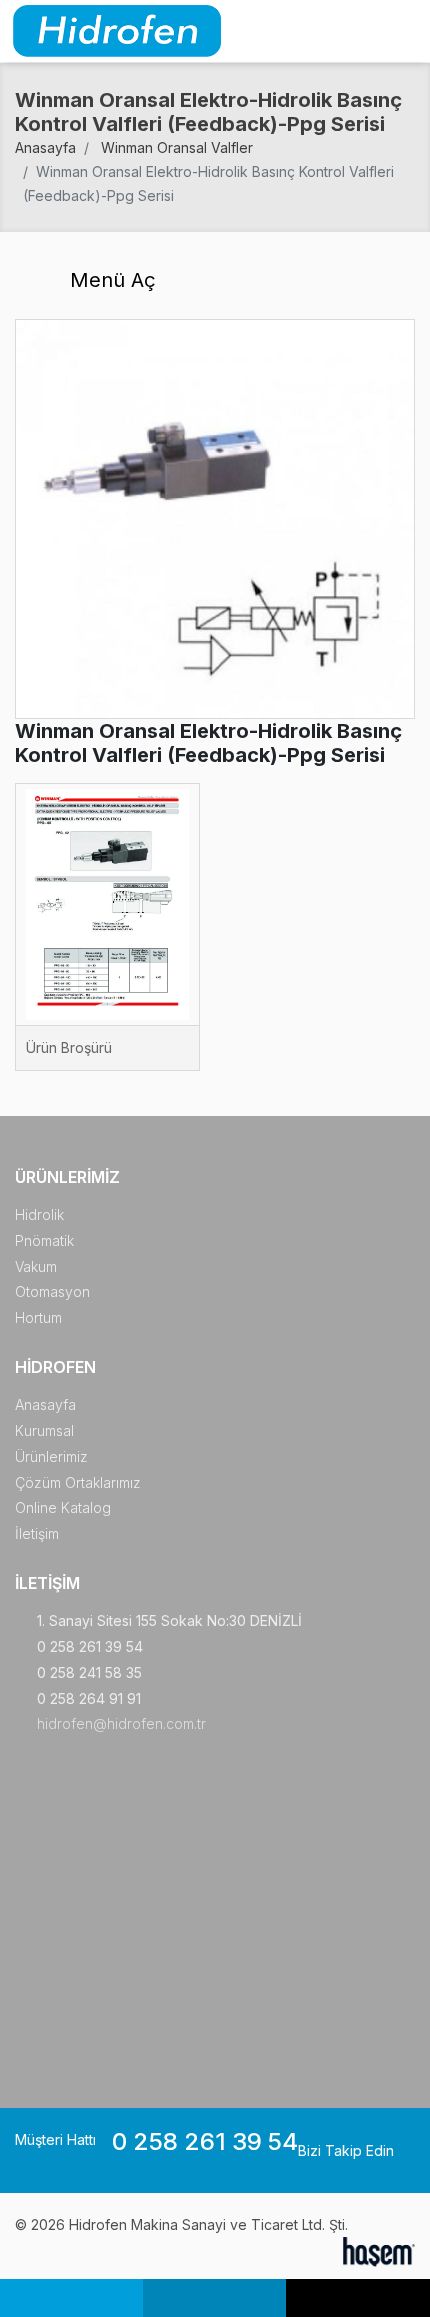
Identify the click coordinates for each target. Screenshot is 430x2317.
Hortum (38, 1317)
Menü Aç (110, 280)
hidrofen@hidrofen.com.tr (121, 1723)
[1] (403, 31)
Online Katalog (63, 1507)
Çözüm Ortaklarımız (78, 1482)
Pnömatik (44, 1240)
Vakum (36, 1266)
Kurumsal (44, 1430)
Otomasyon (52, 1291)
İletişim (37, 1533)
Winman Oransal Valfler (177, 147)
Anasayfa (45, 147)
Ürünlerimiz (51, 1456)
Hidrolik (39, 1214)
